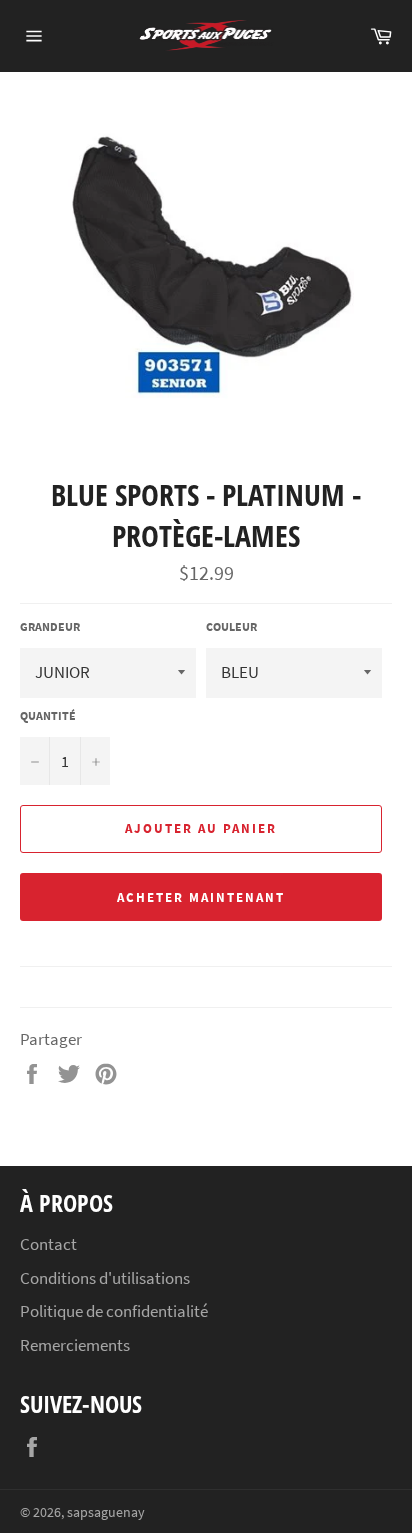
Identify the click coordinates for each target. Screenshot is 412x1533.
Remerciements (75, 1345)
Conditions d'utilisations (105, 1278)
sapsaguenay (106, 1512)
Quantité (48, 715)
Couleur (231, 626)
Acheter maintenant (200, 897)
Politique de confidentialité (114, 1311)
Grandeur (50, 626)
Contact (48, 1244)
